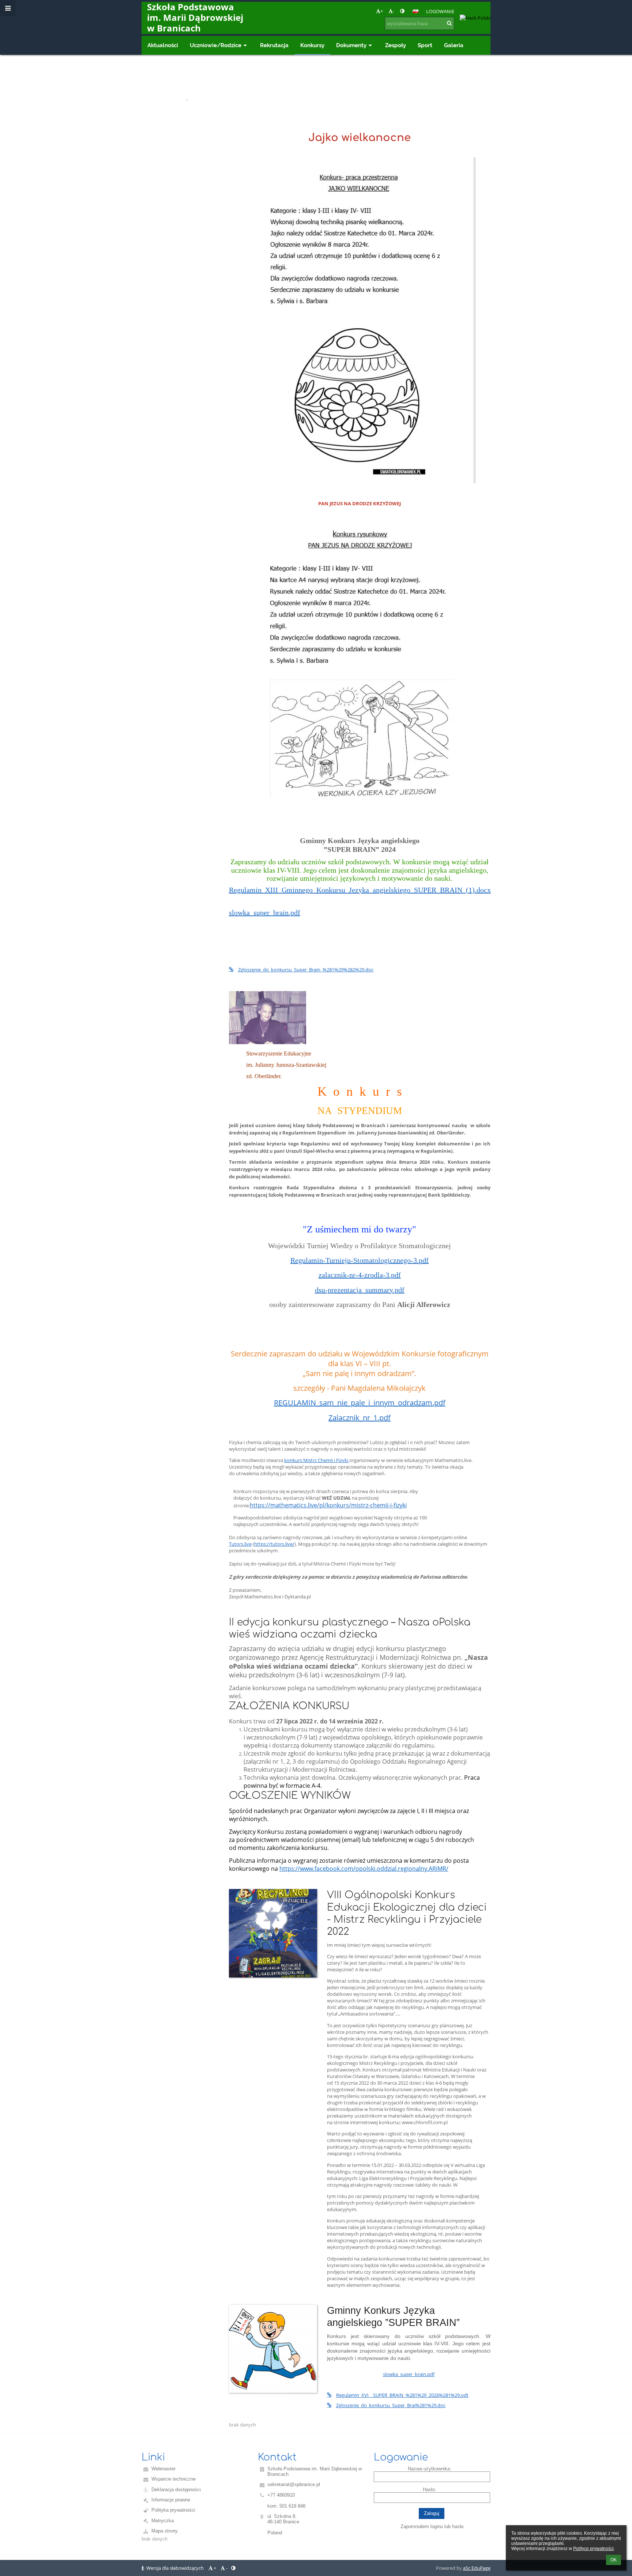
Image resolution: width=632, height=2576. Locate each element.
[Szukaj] (449, 23)
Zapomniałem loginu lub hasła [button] (432, 2526)
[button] (402, 11)
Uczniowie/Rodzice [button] (216, 45)
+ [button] (382, 11)
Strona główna (163, 99)
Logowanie (440, 11)
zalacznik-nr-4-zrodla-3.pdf (360, 1275)
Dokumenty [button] (351, 45)
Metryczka (163, 2521)
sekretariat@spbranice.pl (294, 2484)
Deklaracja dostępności (176, 2490)
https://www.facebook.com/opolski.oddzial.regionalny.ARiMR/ (364, 1869)
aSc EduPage (477, 2568)
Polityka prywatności (173, 2510)
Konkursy (204, 99)
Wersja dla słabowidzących (175, 2568)
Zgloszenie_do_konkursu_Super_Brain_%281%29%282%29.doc (306, 970)
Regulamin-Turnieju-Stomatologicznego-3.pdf (360, 1260)
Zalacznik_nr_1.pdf (360, 1418)
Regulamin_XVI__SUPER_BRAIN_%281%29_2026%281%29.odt (402, 2395)
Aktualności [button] (163, 45)
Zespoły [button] (396, 45)
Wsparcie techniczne (174, 2479)
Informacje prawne (171, 2500)
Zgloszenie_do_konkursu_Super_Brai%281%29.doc (391, 2405)
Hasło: (430, 2490)
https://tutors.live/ (274, 1544)
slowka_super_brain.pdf (265, 913)
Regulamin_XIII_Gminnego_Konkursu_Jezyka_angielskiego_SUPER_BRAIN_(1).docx (360, 890)
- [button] (394, 11)
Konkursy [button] (312, 45)
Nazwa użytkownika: (430, 2469)
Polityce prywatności (593, 2549)
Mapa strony (165, 2531)
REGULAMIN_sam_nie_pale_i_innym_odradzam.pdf (360, 1403)
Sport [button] (425, 45)
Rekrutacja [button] (274, 45)
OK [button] (614, 2560)
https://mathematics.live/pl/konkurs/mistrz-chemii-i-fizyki (328, 1505)
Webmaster (163, 2469)
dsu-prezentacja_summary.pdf (360, 1290)
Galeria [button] (454, 45)
